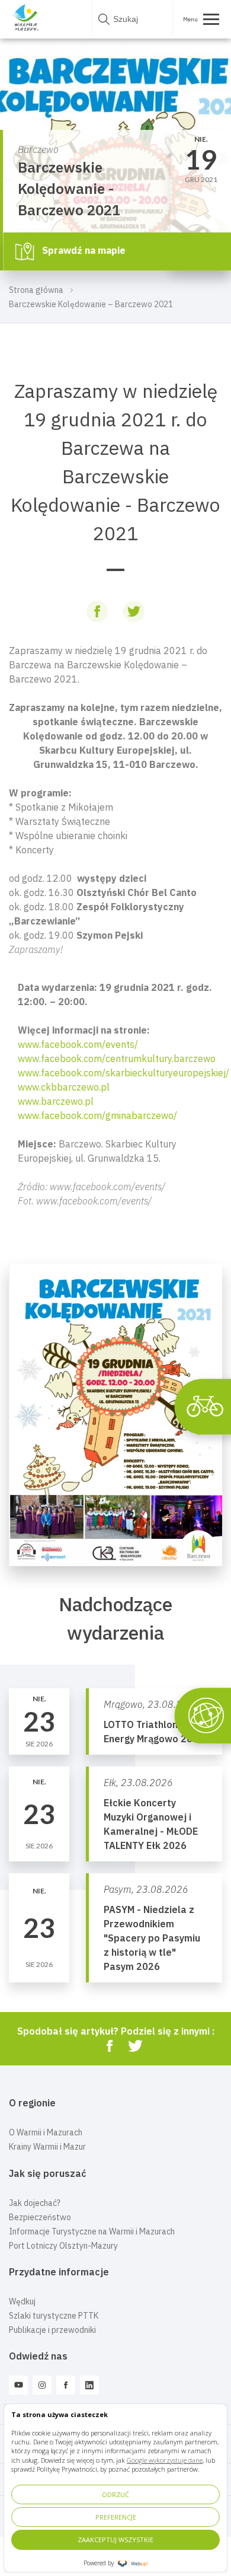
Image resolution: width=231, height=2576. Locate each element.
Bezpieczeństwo (40, 2217)
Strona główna (36, 290)
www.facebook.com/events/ (78, 1044)
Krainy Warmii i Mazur (47, 2147)
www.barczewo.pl (56, 1101)
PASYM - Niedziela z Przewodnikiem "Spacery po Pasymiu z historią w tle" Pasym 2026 (152, 1938)
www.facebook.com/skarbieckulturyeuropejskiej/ (123, 1073)
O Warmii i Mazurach (46, 2132)
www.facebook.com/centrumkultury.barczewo (117, 1059)
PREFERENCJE (116, 2517)
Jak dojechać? (35, 2203)
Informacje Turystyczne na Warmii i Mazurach (92, 2231)
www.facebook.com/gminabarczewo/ (97, 1115)
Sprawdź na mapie (83, 250)
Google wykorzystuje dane (165, 2460)
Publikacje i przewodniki (52, 2330)
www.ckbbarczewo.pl (64, 1087)
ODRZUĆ (115, 2494)
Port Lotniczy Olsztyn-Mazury (63, 2246)
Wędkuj (22, 2301)
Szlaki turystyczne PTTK (54, 2316)
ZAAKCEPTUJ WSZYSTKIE (115, 2540)
